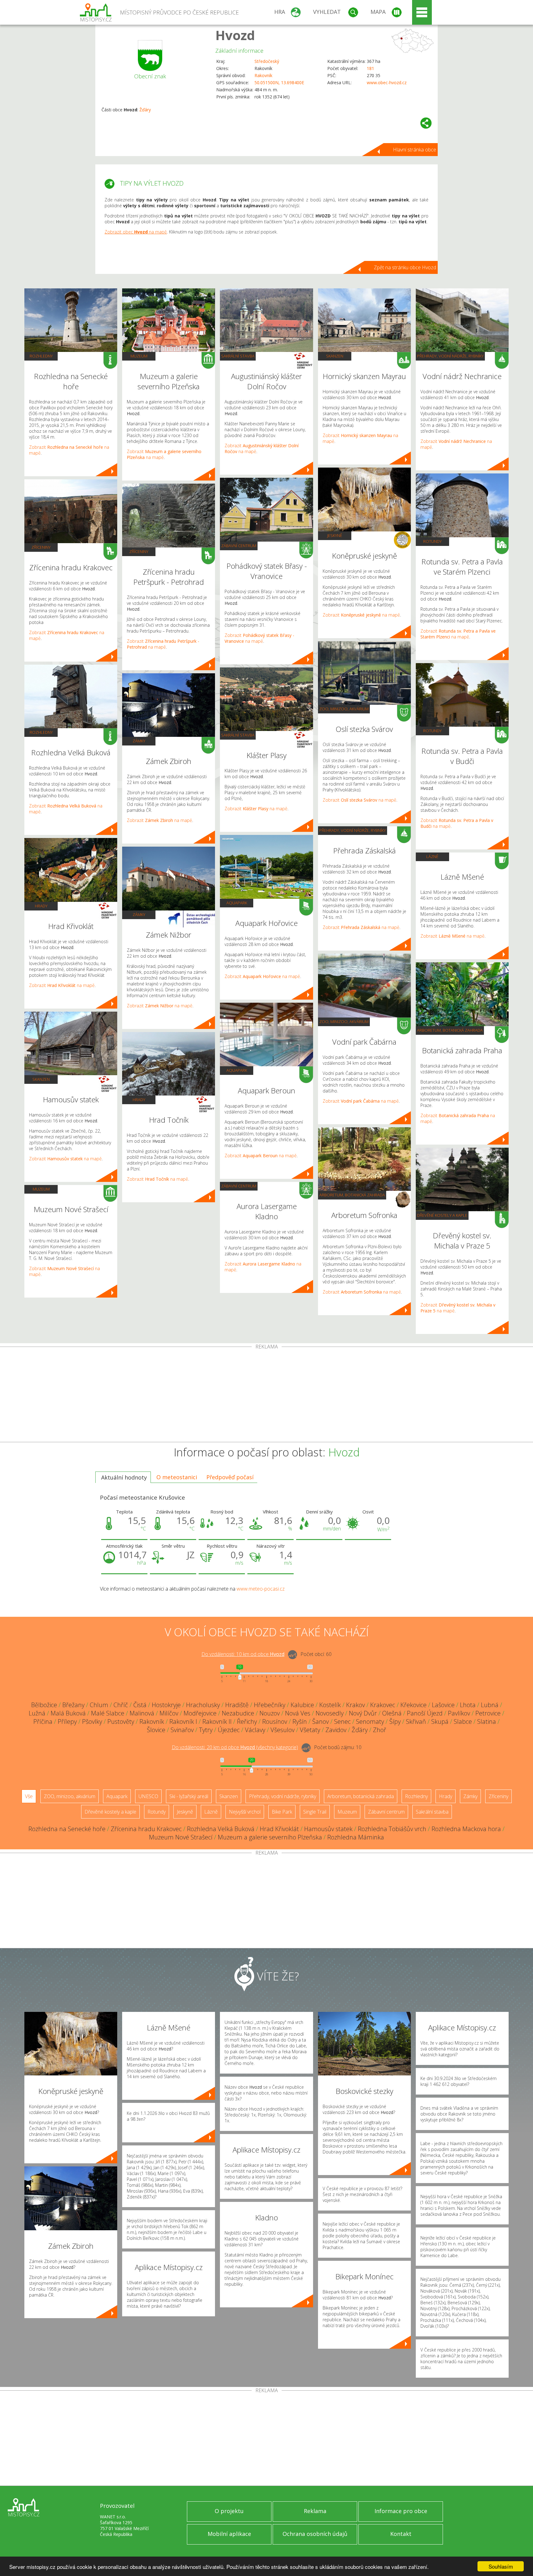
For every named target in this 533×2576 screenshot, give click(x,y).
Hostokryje (166, 1705)
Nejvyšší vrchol (245, 1812)
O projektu (229, 2511)
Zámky (139, 741)
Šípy (395, 1721)
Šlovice (156, 1730)
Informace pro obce (401, 2511)
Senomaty (370, 1721)
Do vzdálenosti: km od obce (243, 1654)
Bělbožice (44, 1705)
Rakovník (263, 75)
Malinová (142, 1713)
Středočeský (267, 61)
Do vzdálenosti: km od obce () (235, 1747)
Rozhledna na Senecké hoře (67, 1829)
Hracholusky (203, 1705)
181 (370, 68)
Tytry (206, 1730)
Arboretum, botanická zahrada (352, 1195)
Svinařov (182, 1730)
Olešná (392, 1713)
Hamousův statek (328, 1829)
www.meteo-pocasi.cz (261, 1589)
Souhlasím (501, 2566)
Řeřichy (247, 1721)
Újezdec (229, 1730)
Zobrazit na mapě (62, 985)
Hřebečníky (270, 1705)
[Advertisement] (266, 1396)
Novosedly (330, 1713)
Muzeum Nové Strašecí (181, 1837)
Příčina (43, 1721)
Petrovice (488, 1713)
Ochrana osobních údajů (315, 2534)
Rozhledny (41, 356)
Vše (29, 1796)
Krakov (355, 1705)
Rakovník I (183, 1721)
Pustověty (121, 1721)
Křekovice (413, 1705)
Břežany (73, 1705)
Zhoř (380, 1730)
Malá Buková (68, 1713)
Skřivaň (416, 1721)
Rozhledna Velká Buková (221, 1829)
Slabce (463, 1721)
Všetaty (310, 1730)
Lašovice (443, 1705)
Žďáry (145, 110)
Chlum (99, 1705)
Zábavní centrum (239, 546)
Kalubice (302, 1705)
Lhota (468, 1705)
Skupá (440, 1721)
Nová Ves (298, 1713)
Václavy (255, 1730)
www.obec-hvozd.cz (387, 83)
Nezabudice (238, 1713)
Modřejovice (200, 1713)
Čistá (140, 1705)
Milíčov (169, 1713)
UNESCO (148, 1796)
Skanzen (41, 1079)
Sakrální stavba (238, 356)
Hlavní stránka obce (415, 150)
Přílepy (67, 1721)
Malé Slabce (108, 1713)
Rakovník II (217, 1721)
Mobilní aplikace (229, 2534)
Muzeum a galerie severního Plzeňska (270, 1837)
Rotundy (432, 541)
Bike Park (282, 1812)
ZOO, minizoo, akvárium (344, 709)
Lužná (37, 1713)
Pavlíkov (459, 1713)
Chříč (121, 1705)
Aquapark (237, 903)
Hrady (41, 906)
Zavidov (336, 1730)
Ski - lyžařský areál (189, 1796)
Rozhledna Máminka (356, 1837)
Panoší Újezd (425, 1713)
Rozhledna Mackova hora (466, 1829)
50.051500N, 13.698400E (279, 83)
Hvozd (235, 35)
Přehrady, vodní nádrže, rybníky (353, 830)
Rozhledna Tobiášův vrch (392, 1829)
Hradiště (237, 1705)
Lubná (490, 1705)
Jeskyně (335, 535)
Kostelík (330, 1705)
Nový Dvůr (363, 1713)
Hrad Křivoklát (279, 1829)
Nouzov (270, 1713)
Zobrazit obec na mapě (136, 232)
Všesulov (283, 1730)
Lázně (432, 857)
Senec (342, 1721)
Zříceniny (41, 547)
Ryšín (300, 1721)
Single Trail (315, 1812)
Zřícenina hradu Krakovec (146, 1829)
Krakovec (383, 1705)
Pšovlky (92, 1721)
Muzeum (41, 1189)
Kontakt (401, 2534)
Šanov (320, 1721)
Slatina (487, 1721)
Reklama (315, 2511)
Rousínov (275, 1721)
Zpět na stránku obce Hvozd (405, 267)
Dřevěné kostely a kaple (442, 1215)
